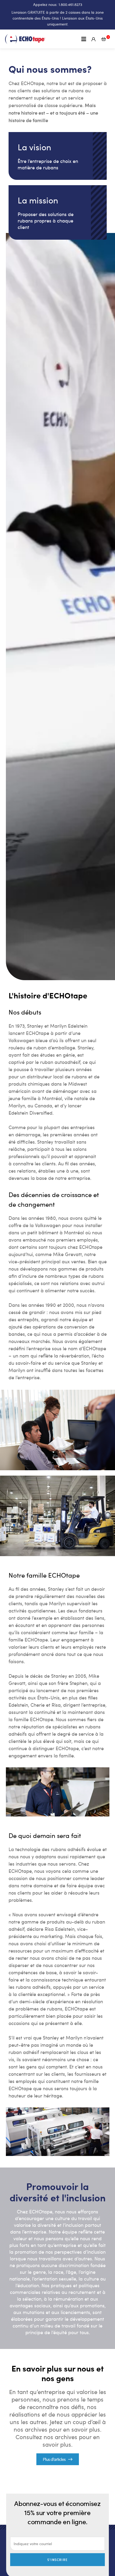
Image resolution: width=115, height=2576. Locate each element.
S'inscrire (57, 2560)
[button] (84, 39)
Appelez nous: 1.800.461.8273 (58, 4)
